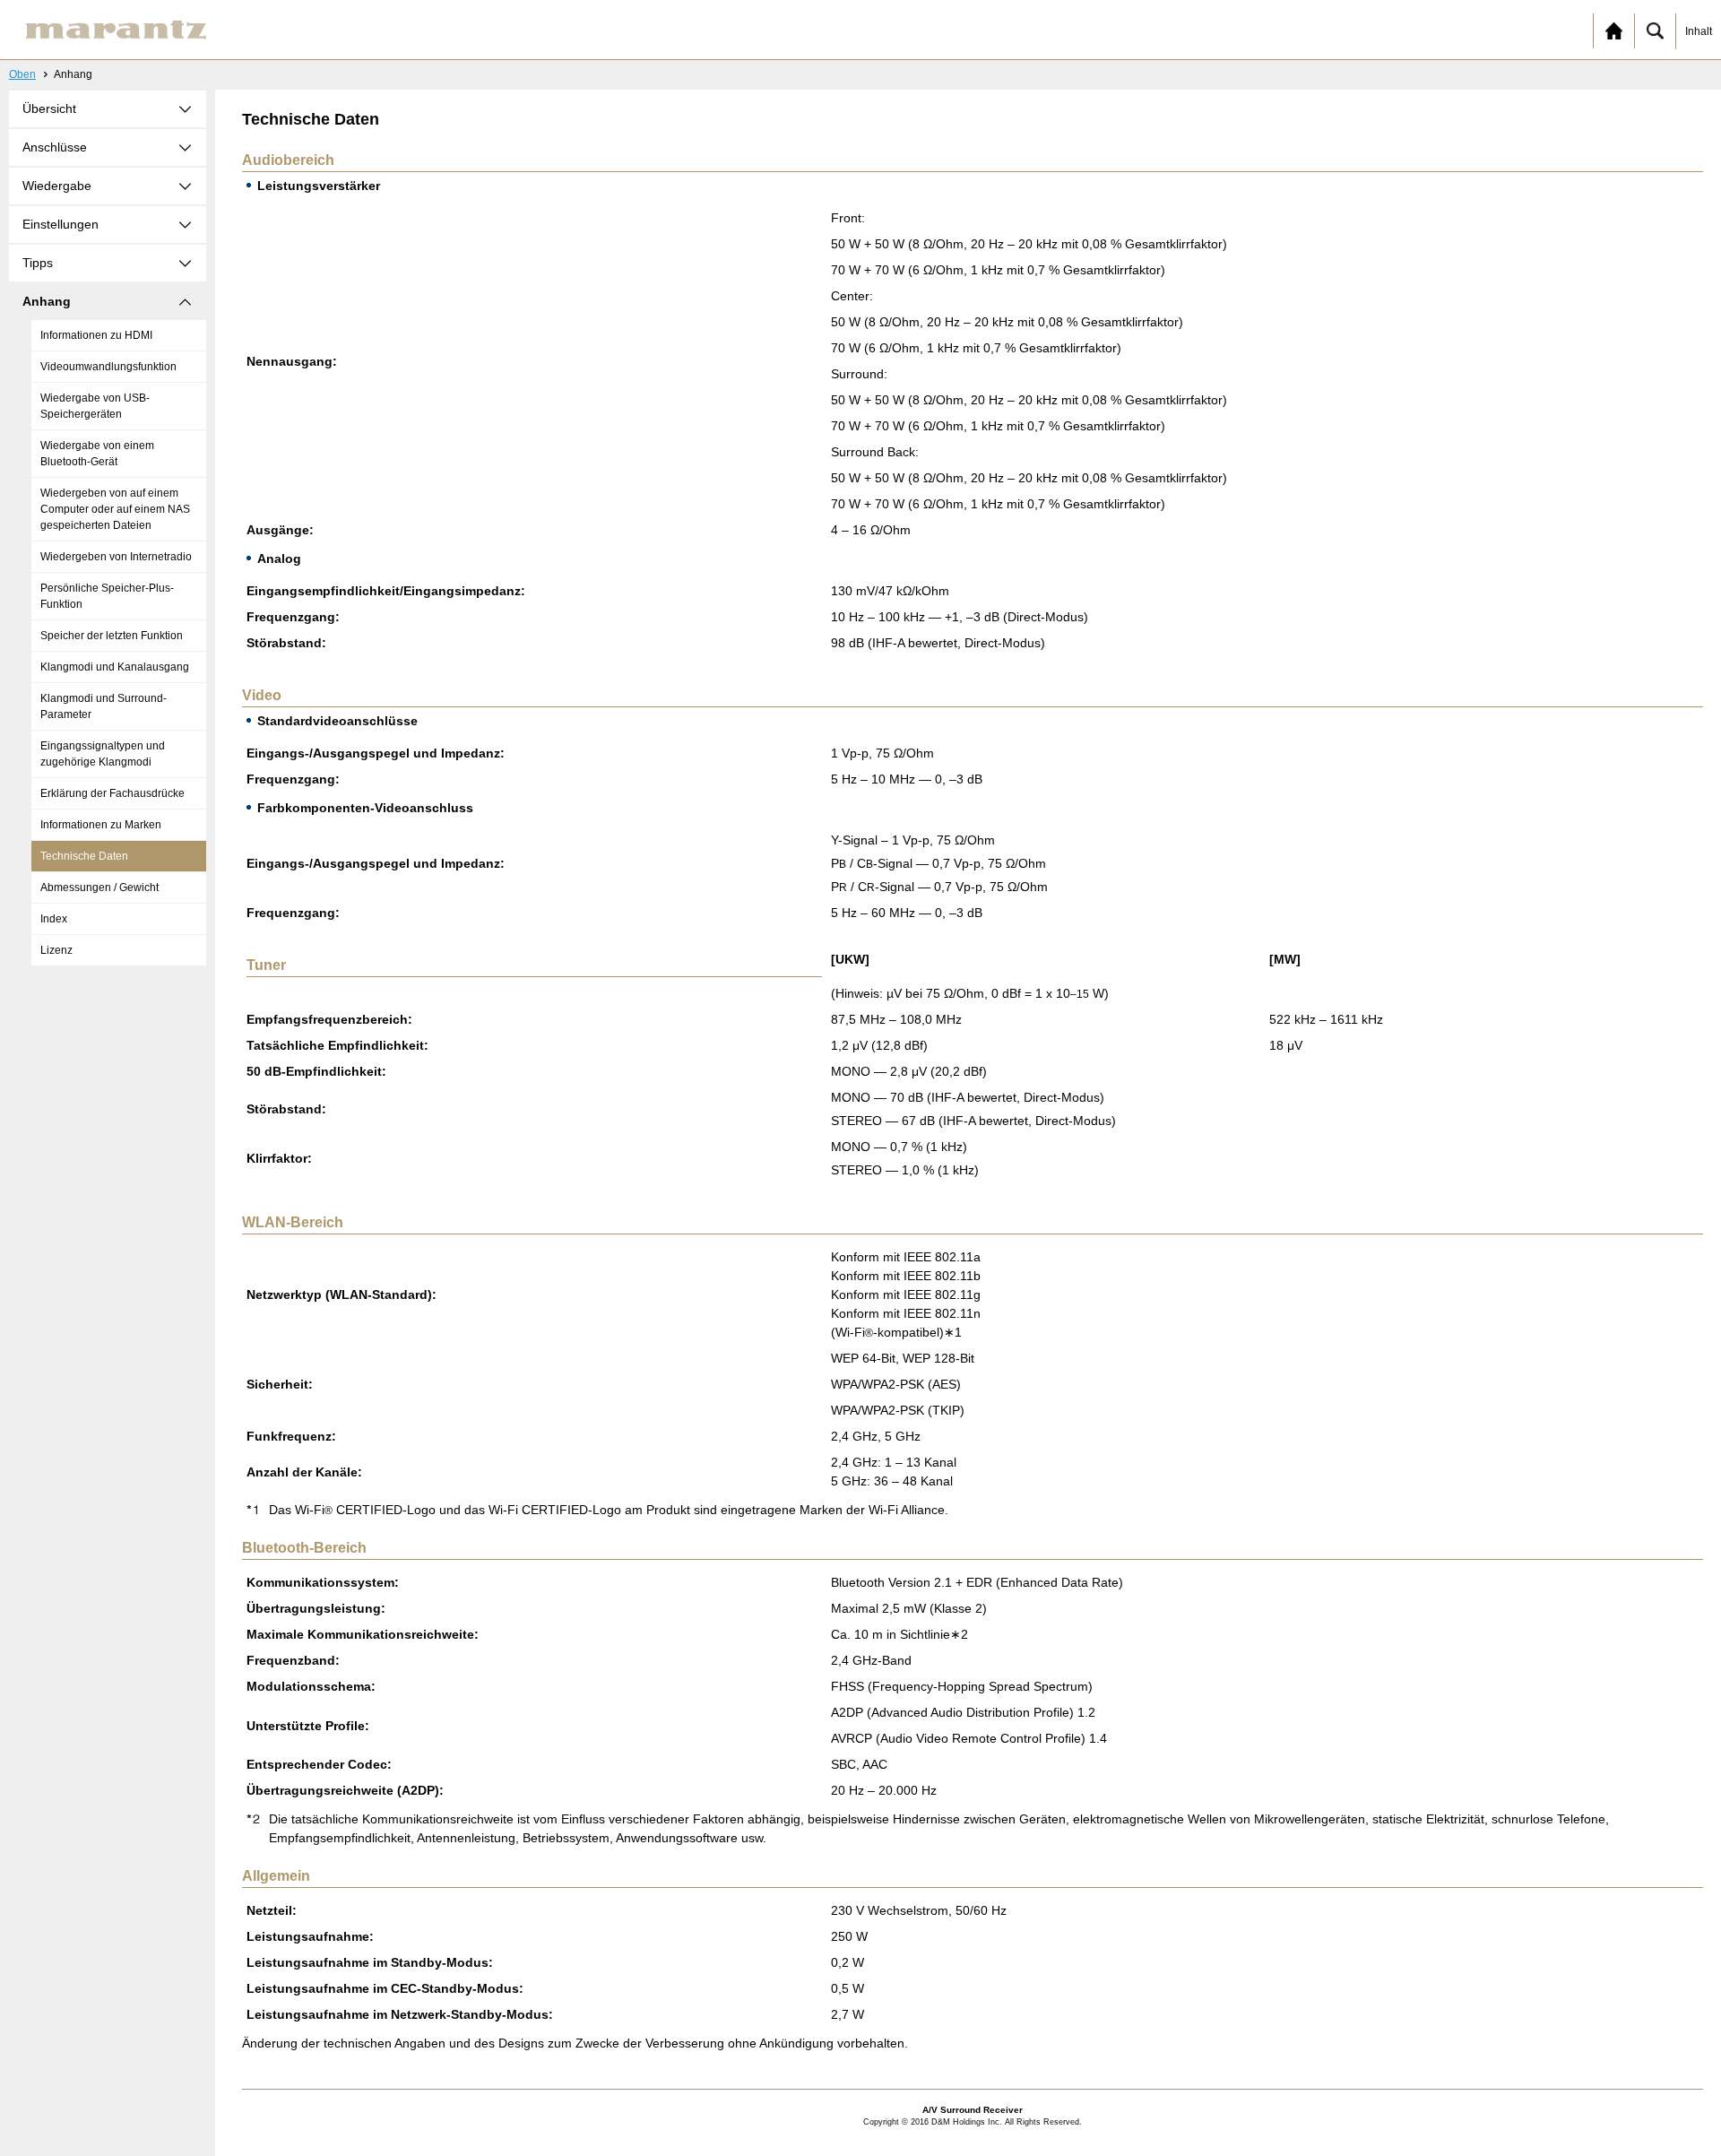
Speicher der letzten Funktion (112, 636)
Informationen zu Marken (101, 825)
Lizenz (56, 950)
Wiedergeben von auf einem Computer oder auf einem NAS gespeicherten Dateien (115, 509)
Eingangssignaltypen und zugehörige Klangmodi (103, 754)
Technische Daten (84, 856)
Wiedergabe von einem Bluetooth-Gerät (97, 454)
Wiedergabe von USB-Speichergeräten (95, 406)
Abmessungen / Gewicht (99, 888)
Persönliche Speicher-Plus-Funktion (107, 596)
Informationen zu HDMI (96, 335)
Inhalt (1699, 31)
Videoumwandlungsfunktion (108, 367)
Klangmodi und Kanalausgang (115, 667)
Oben (22, 74)
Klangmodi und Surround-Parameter (104, 706)
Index (54, 919)
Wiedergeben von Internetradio (116, 557)
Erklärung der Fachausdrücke (112, 793)
